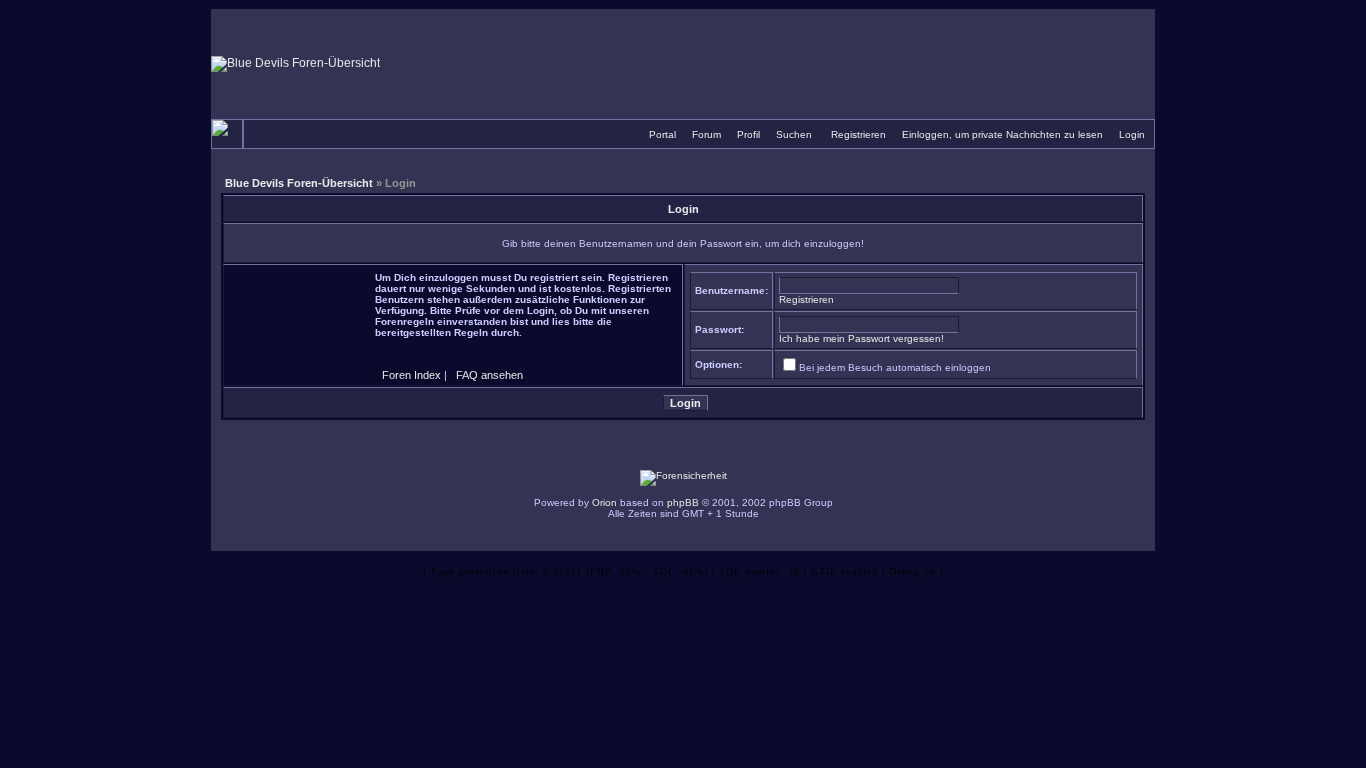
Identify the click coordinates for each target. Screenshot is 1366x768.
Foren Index (411, 375)
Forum (706, 134)
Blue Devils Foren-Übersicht (299, 183)
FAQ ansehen (489, 375)
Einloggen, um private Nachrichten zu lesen (1002, 134)
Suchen (794, 134)
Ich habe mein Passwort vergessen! (861, 338)
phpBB (683, 502)
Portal (662, 134)
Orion (604, 502)
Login (1132, 134)
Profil (748, 134)
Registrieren (858, 134)
